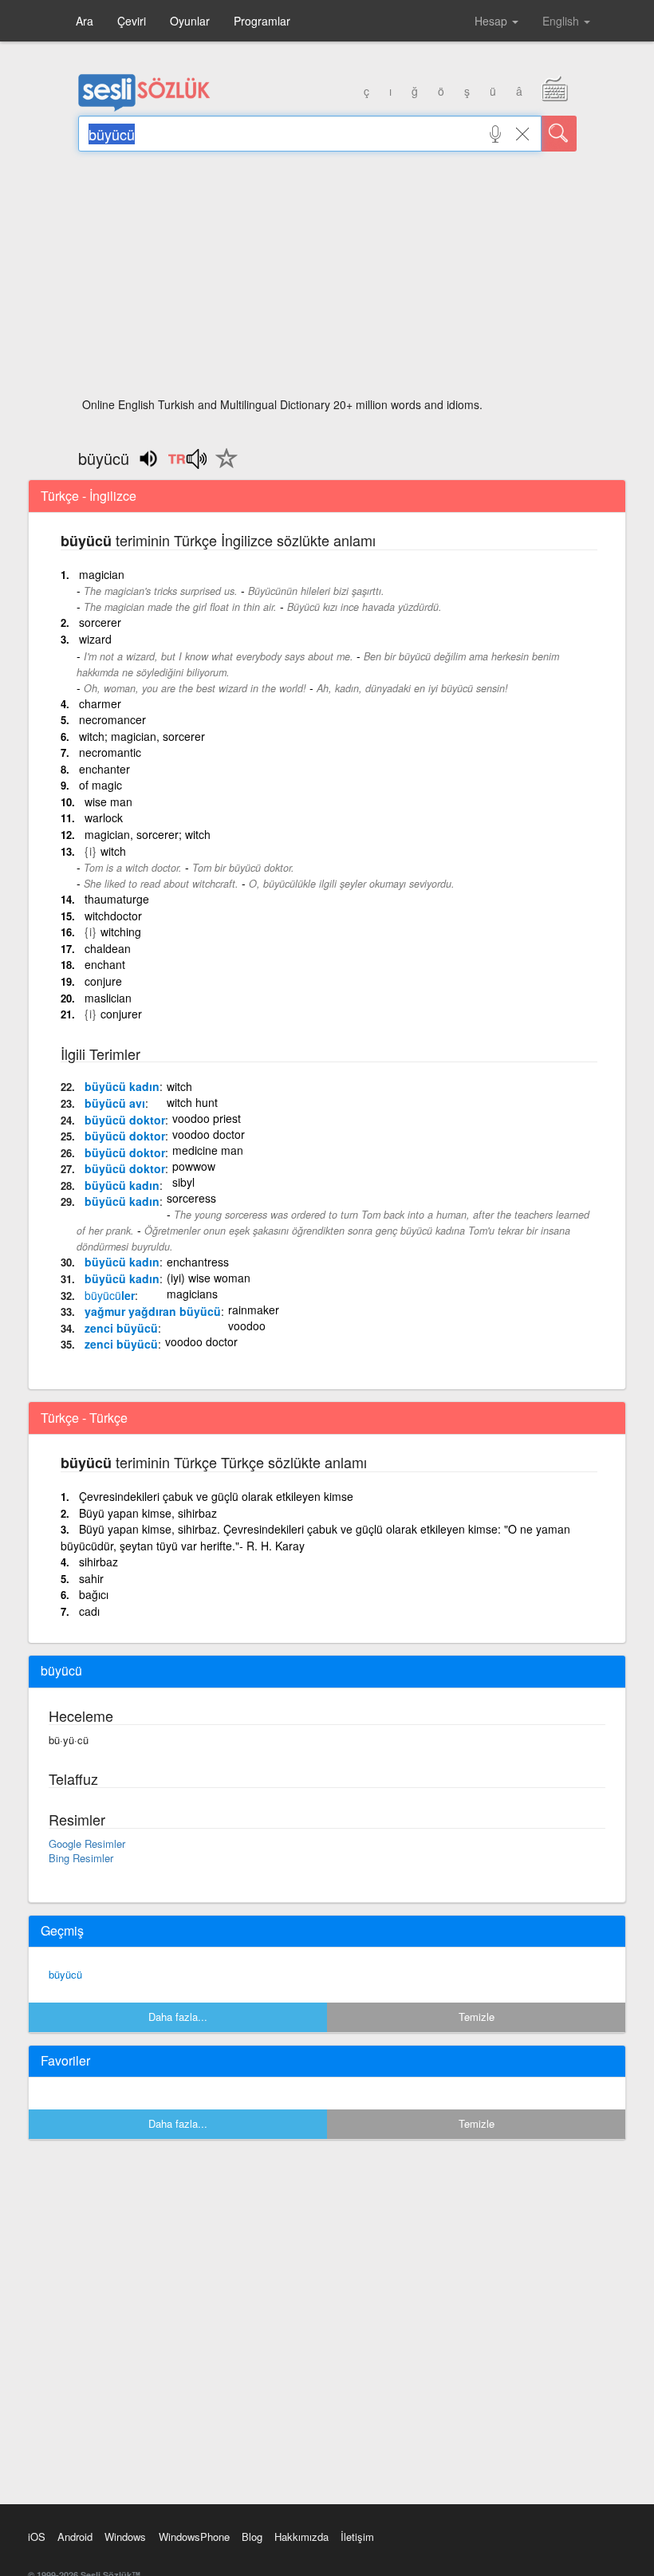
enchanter (104, 769)
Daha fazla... (178, 2017)
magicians (192, 1294)
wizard (95, 639)
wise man (108, 802)
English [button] (562, 21)
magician (102, 574)
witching (121, 932)
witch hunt (192, 1102)
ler (110, 1295)
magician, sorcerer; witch (148, 834)
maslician (108, 998)
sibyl (183, 1182)
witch (113, 851)
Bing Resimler (81, 1858)
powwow (194, 1166)
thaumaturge (117, 899)
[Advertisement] (327, 279)
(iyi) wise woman (209, 1278)
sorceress (191, 1198)
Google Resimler (87, 1843)
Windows (125, 2537)
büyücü (65, 1974)
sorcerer (100, 622)
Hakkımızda (301, 2537)
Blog (252, 2537)
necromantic (110, 752)
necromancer (112, 719)
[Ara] (559, 134)
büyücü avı (115, 1103)
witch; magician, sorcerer (142, 736)
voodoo (247, 1325)
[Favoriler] (223, 467)
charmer (100, 703)
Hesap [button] (492, 21)
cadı (89, 1611)
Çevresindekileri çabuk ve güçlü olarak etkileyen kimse (216, 1496)
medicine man (208, 1150)
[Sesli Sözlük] (144, 108)
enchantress (198, 1262)
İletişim (357, 2537)
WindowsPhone (194, 2537)
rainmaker (254, 1310)
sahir (91, 1578)
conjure (103, 981)
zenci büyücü (121, 1328)
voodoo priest (207, 1118)
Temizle (477, 2017)
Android (75, 2537)
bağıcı (94, 1594)
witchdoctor (113, 916)
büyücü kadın (122, 1086)
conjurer (121, 1014)
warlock (104, 817)
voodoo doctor (209, 1134)
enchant (105, 964)
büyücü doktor (125, 1120)
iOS (37, 2537)
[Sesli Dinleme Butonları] (187, 464)
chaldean (108, 948)
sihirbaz (98, 1562)
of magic (100, 785)
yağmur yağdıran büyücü (153, 1311)
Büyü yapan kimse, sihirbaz (148, 1513)
